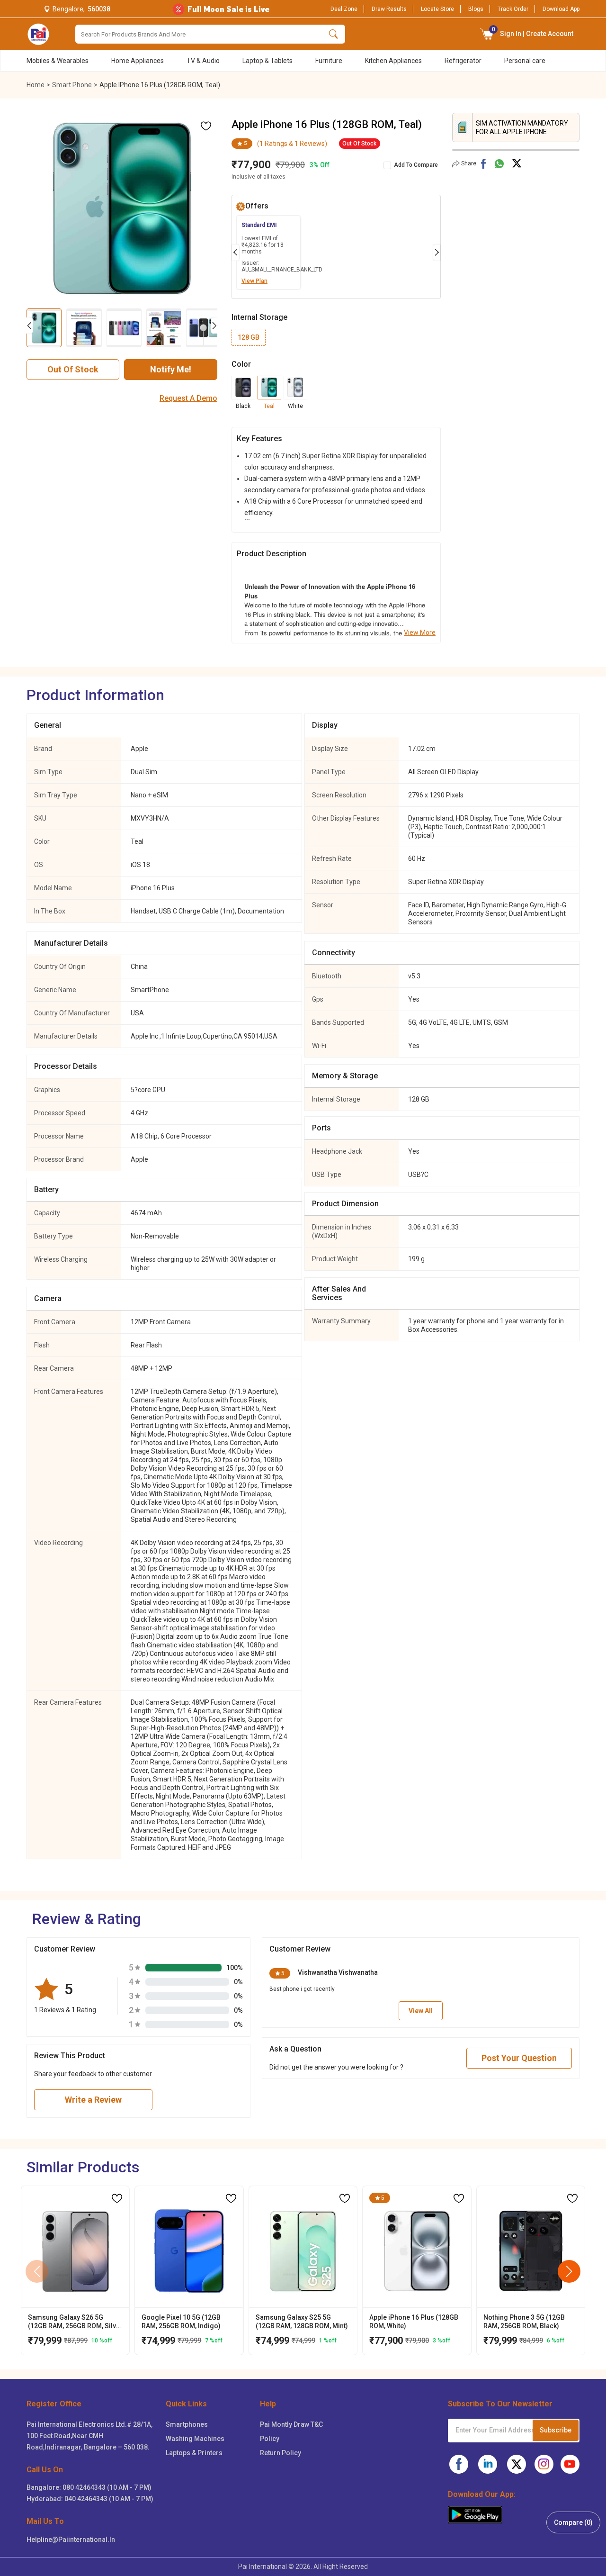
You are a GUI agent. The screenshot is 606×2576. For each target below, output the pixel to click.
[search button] (334, 34)
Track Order (513, 9)
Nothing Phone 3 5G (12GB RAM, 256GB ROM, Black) (524, 2322)
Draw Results (389, 9)
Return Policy (281, 2453)
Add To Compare (416, 165)
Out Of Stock (73, 369)
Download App (561, 9)
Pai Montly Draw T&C (291, 2424)
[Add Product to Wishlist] (117, 2198)
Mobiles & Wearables (58, 61)
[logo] (38, 34)
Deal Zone (344, 9)
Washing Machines (195, 2439)
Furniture (329, 61)
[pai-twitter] (517, 2464)
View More (420, 633)
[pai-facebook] (459, 2464)
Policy (270, 2439)
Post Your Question (519, 2058)
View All (421, 2011)
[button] (487, 34)
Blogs (476, 9)
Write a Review (93, 2100)
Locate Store (437, 9)
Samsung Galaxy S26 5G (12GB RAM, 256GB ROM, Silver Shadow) (75, 2322)
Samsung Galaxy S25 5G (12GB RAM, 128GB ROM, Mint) (302, 2322)
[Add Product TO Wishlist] (206, 126)
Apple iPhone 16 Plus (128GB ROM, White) (414, 2322)
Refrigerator (463, 61)
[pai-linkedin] (488, 2464)
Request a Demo (188, 398)
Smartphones (187, 2424)
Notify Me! (171, 369)
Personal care (525, 61)
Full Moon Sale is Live (228, 9)
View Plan (254, 281)
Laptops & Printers (194, 2453)
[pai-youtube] (570, 2464)
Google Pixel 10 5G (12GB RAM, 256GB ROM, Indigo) (181, 2322)
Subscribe (556, 2430)
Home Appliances (138, 61)
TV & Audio (203, 61)
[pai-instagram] (544, 2464)
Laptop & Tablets (267, 61)
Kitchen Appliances (393, 61)
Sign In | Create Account (533, 32)
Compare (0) (573, 2522)
